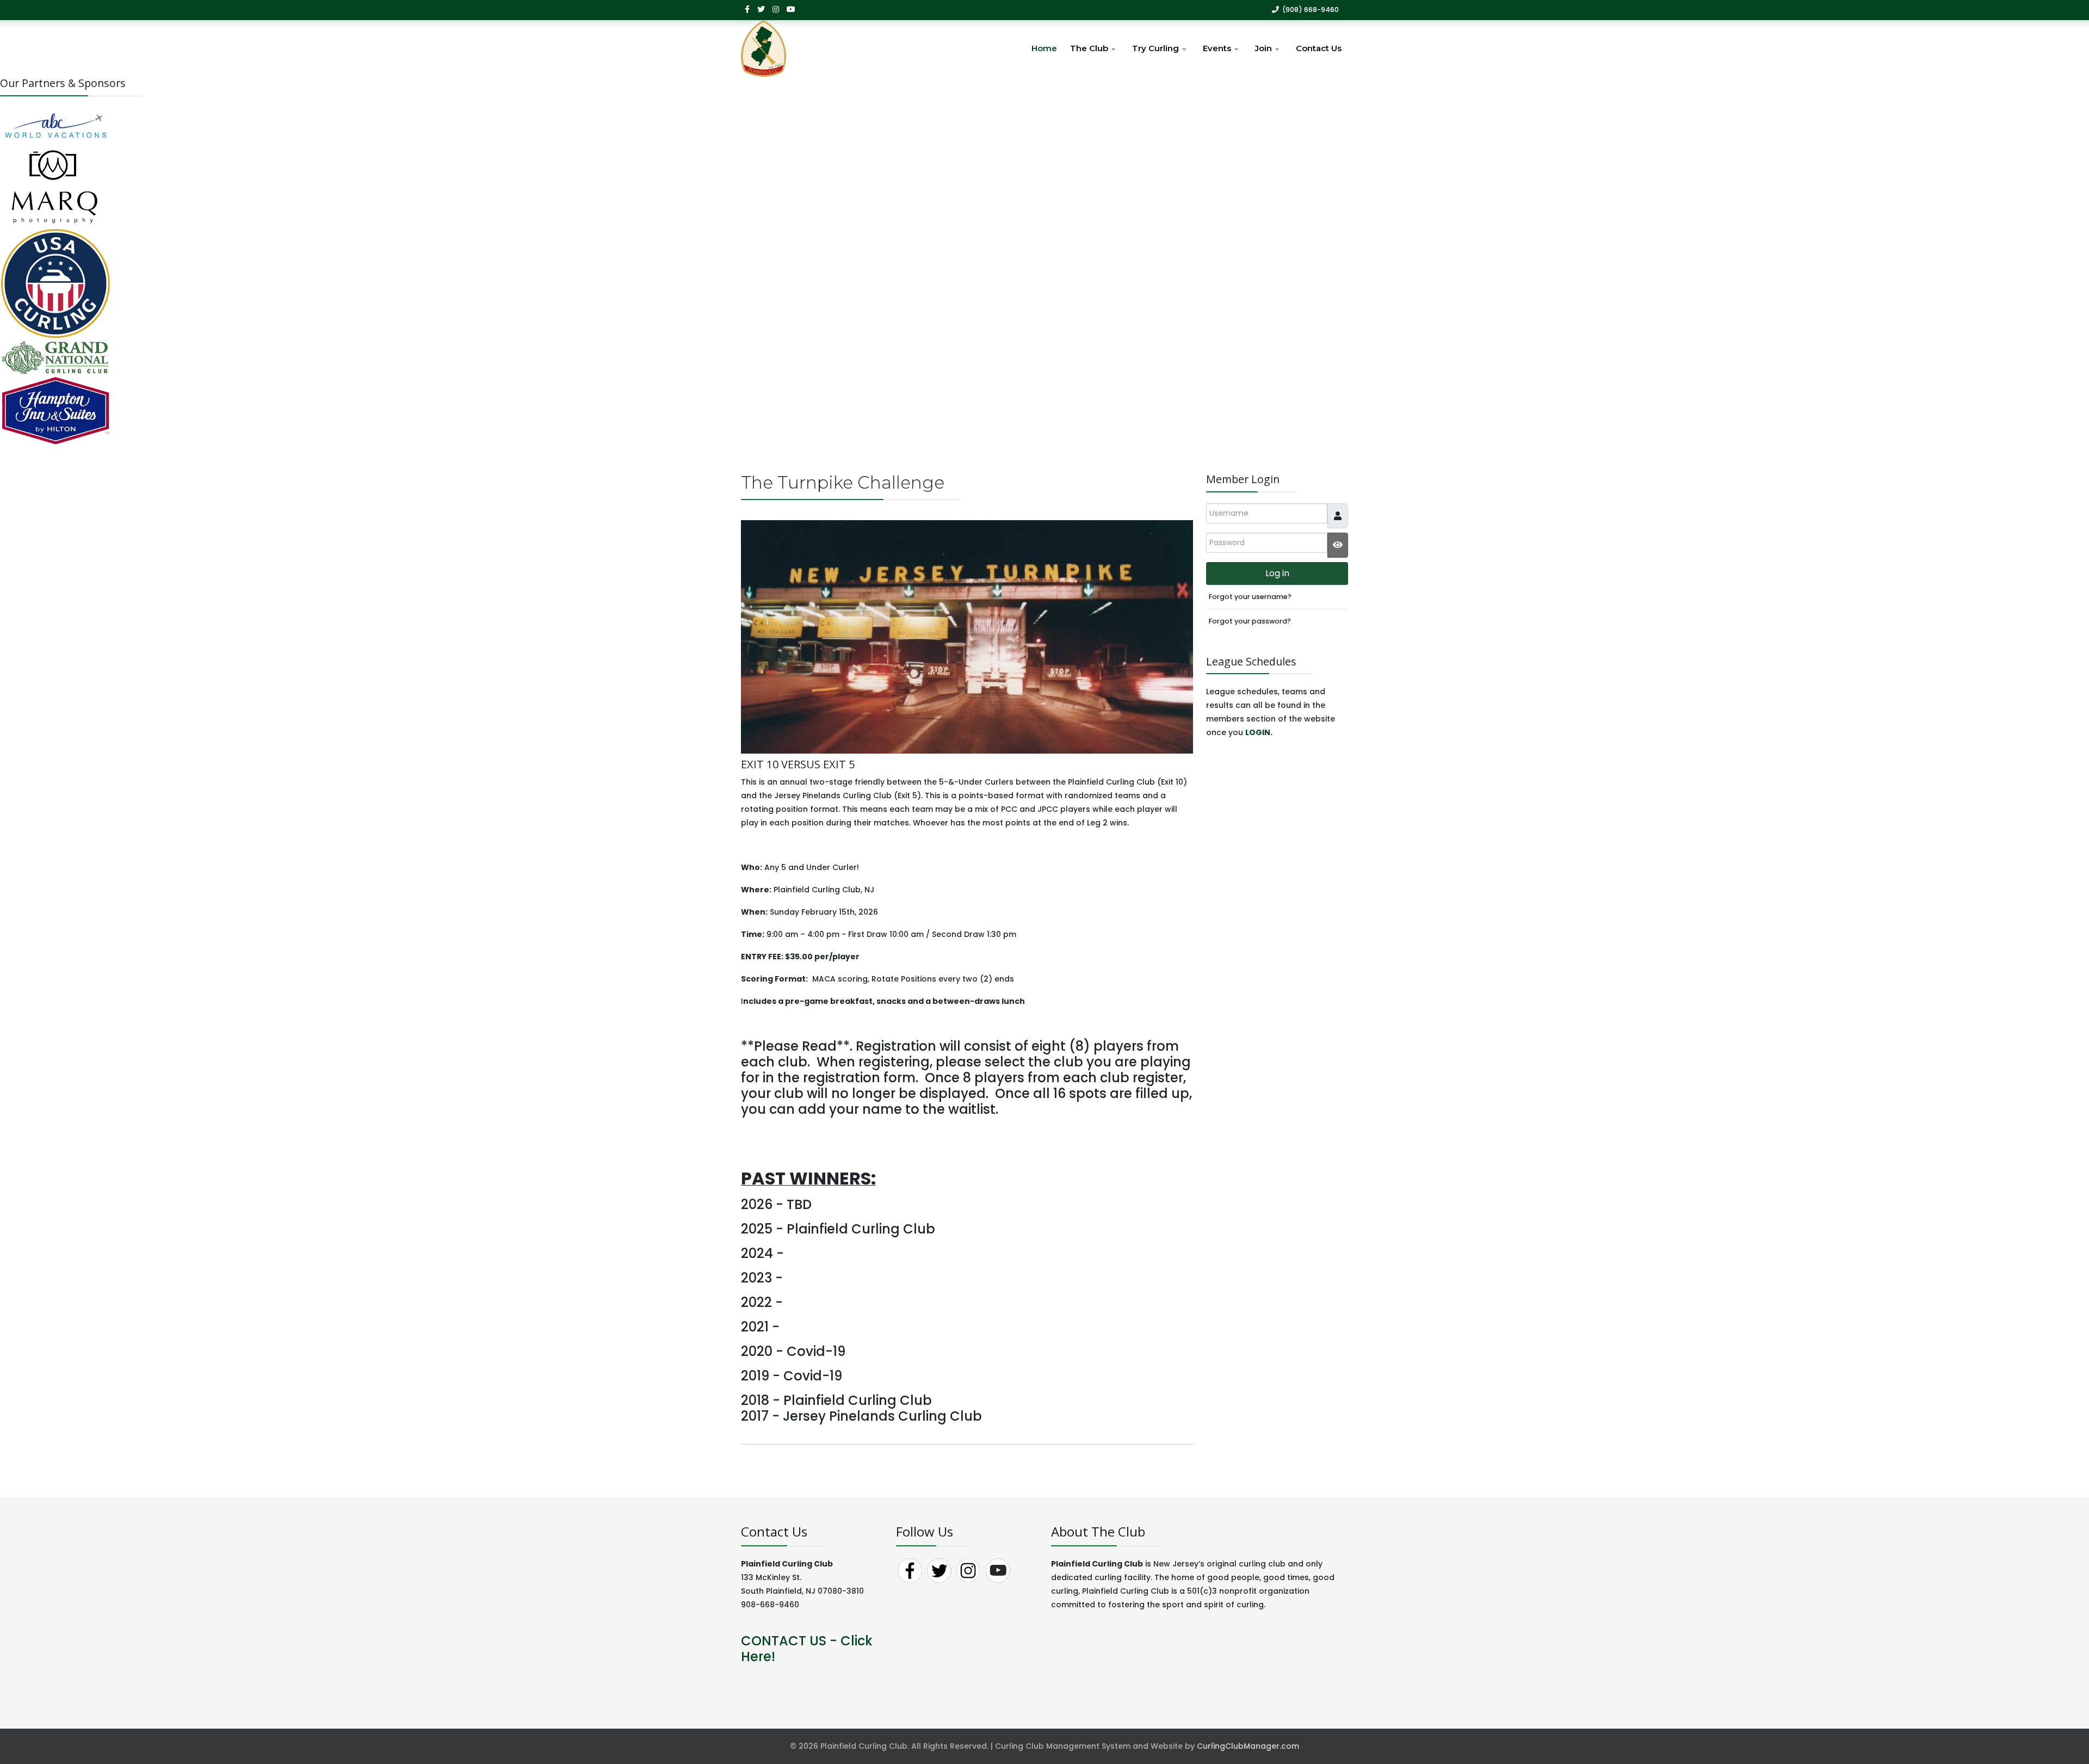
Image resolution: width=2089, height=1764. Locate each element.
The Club (1089, 48)
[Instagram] (776, 9)
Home (1044, 48)
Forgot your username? (1250, 597)
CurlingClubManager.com (1248, 1746)
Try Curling (1155, 48)
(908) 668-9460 (1311, 10)
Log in (1277, 573)
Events (1217, 48)
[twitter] (761, 9)
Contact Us (1319, 48)
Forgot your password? (1250, 621)
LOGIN (1258, 732)
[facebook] (747, 9)
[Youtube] (791, 9)
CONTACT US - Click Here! (807, 1649)
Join (1263, 48)
